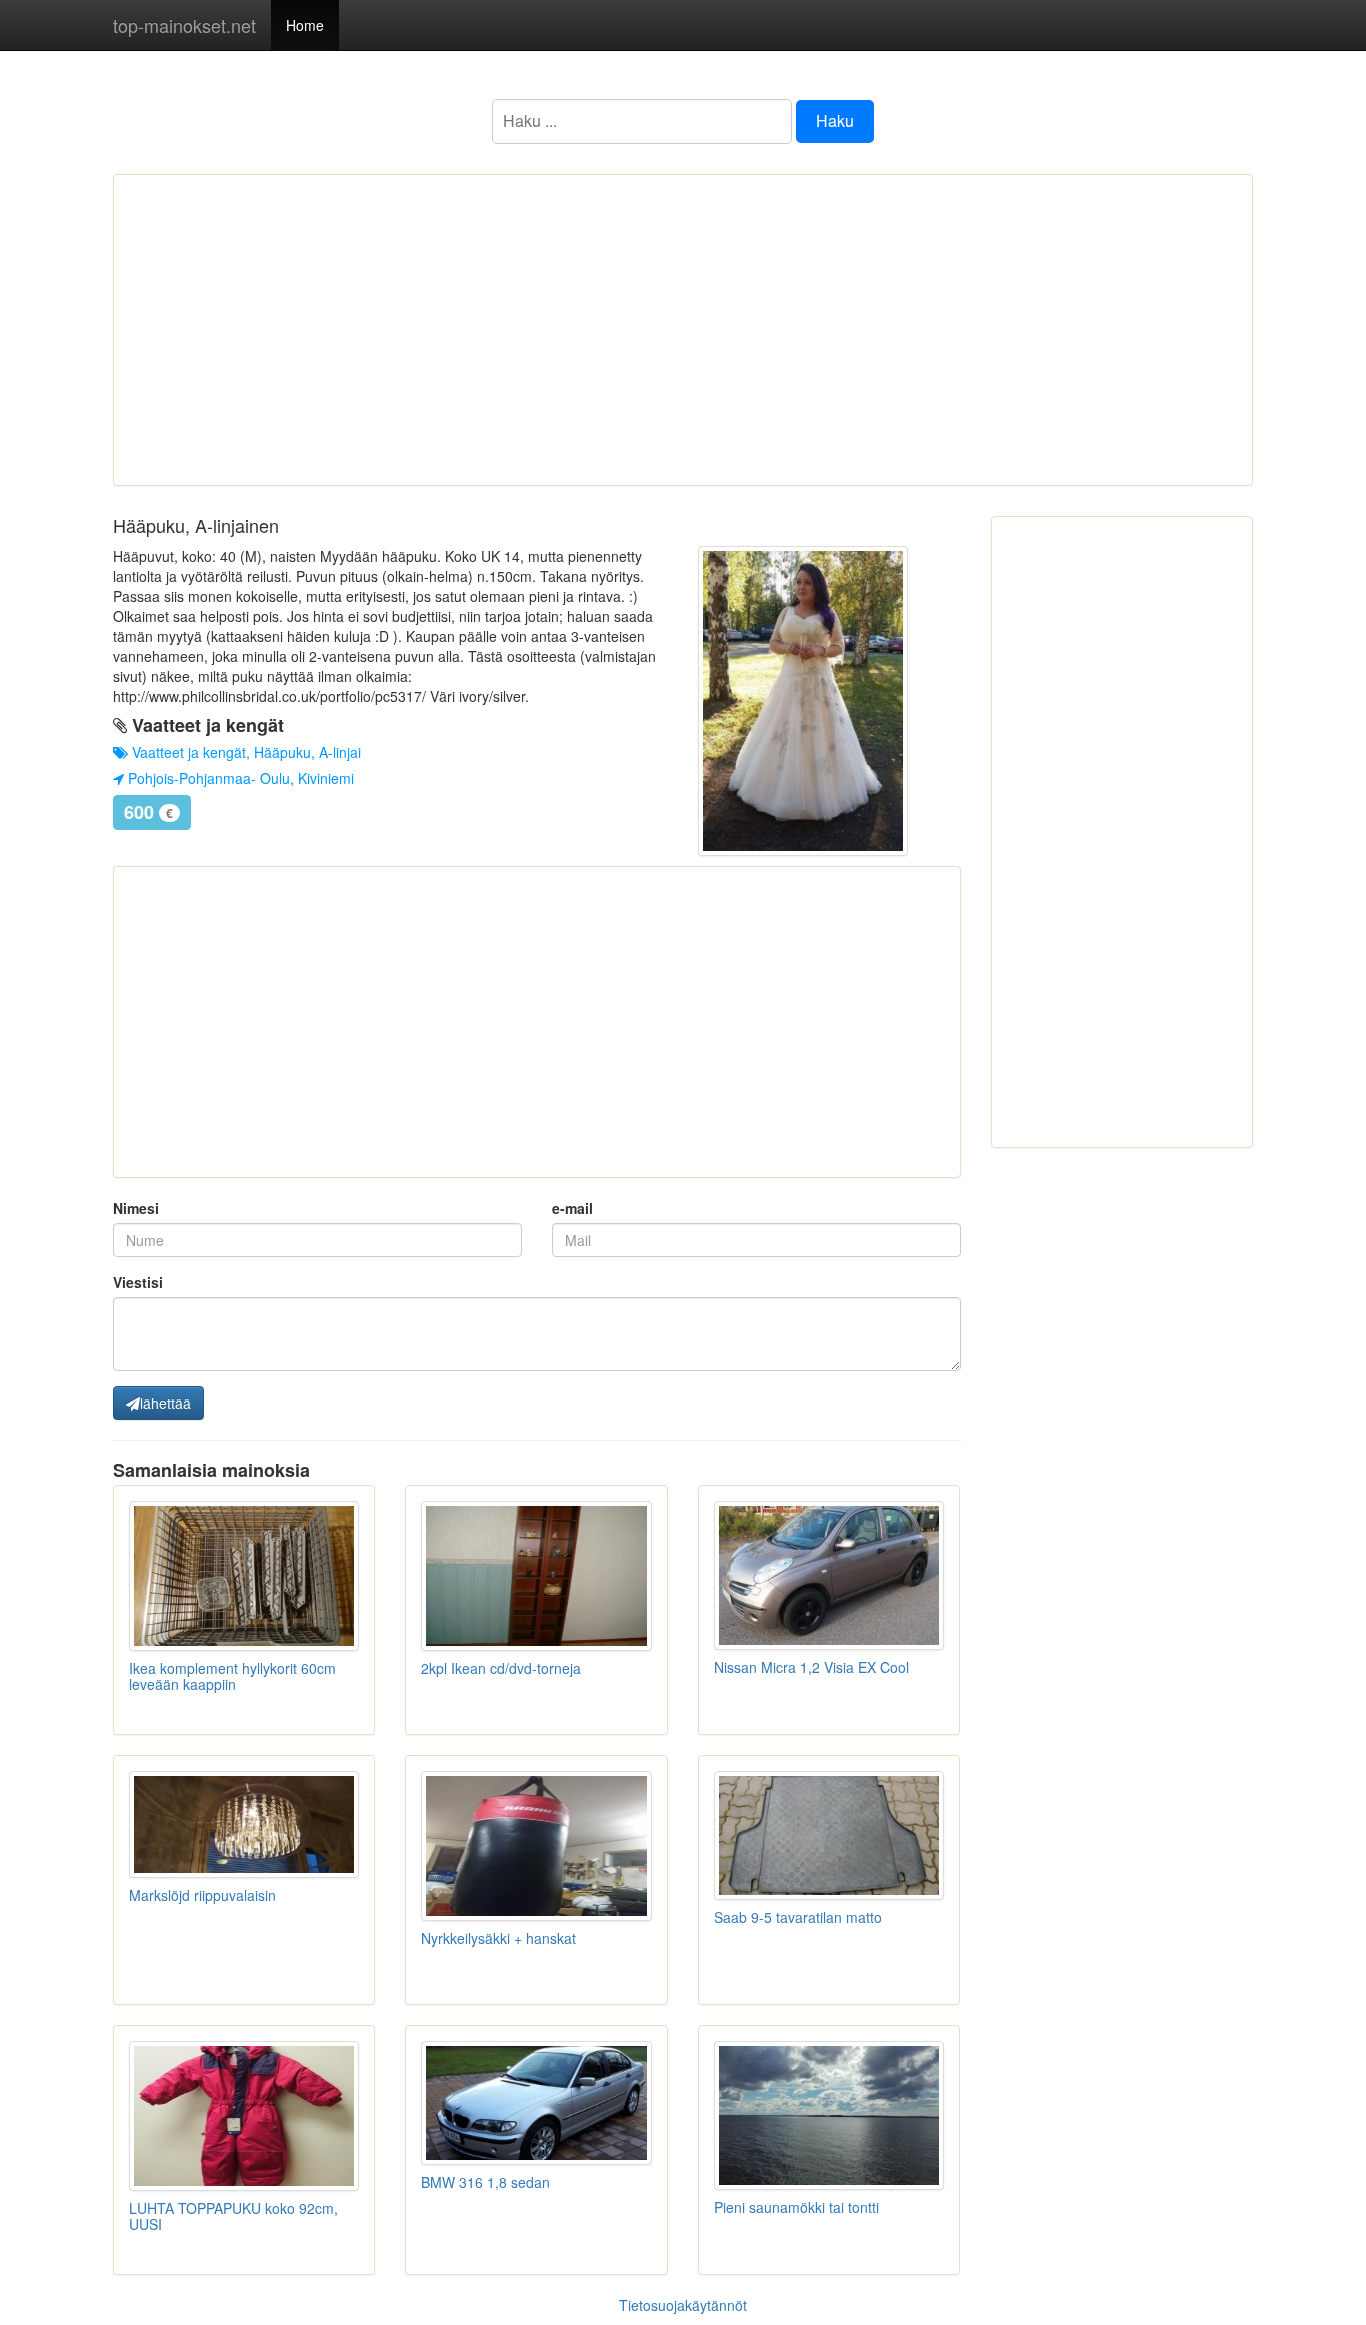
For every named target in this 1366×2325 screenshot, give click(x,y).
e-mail (572, 1208)
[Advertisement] (683, 330)
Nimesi (136, 1208)
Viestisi (138, 1282)
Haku (835, 120)
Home (305, 25)
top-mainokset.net (184, 25)
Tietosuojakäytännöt (683, 2305)
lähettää (165, 1403)
